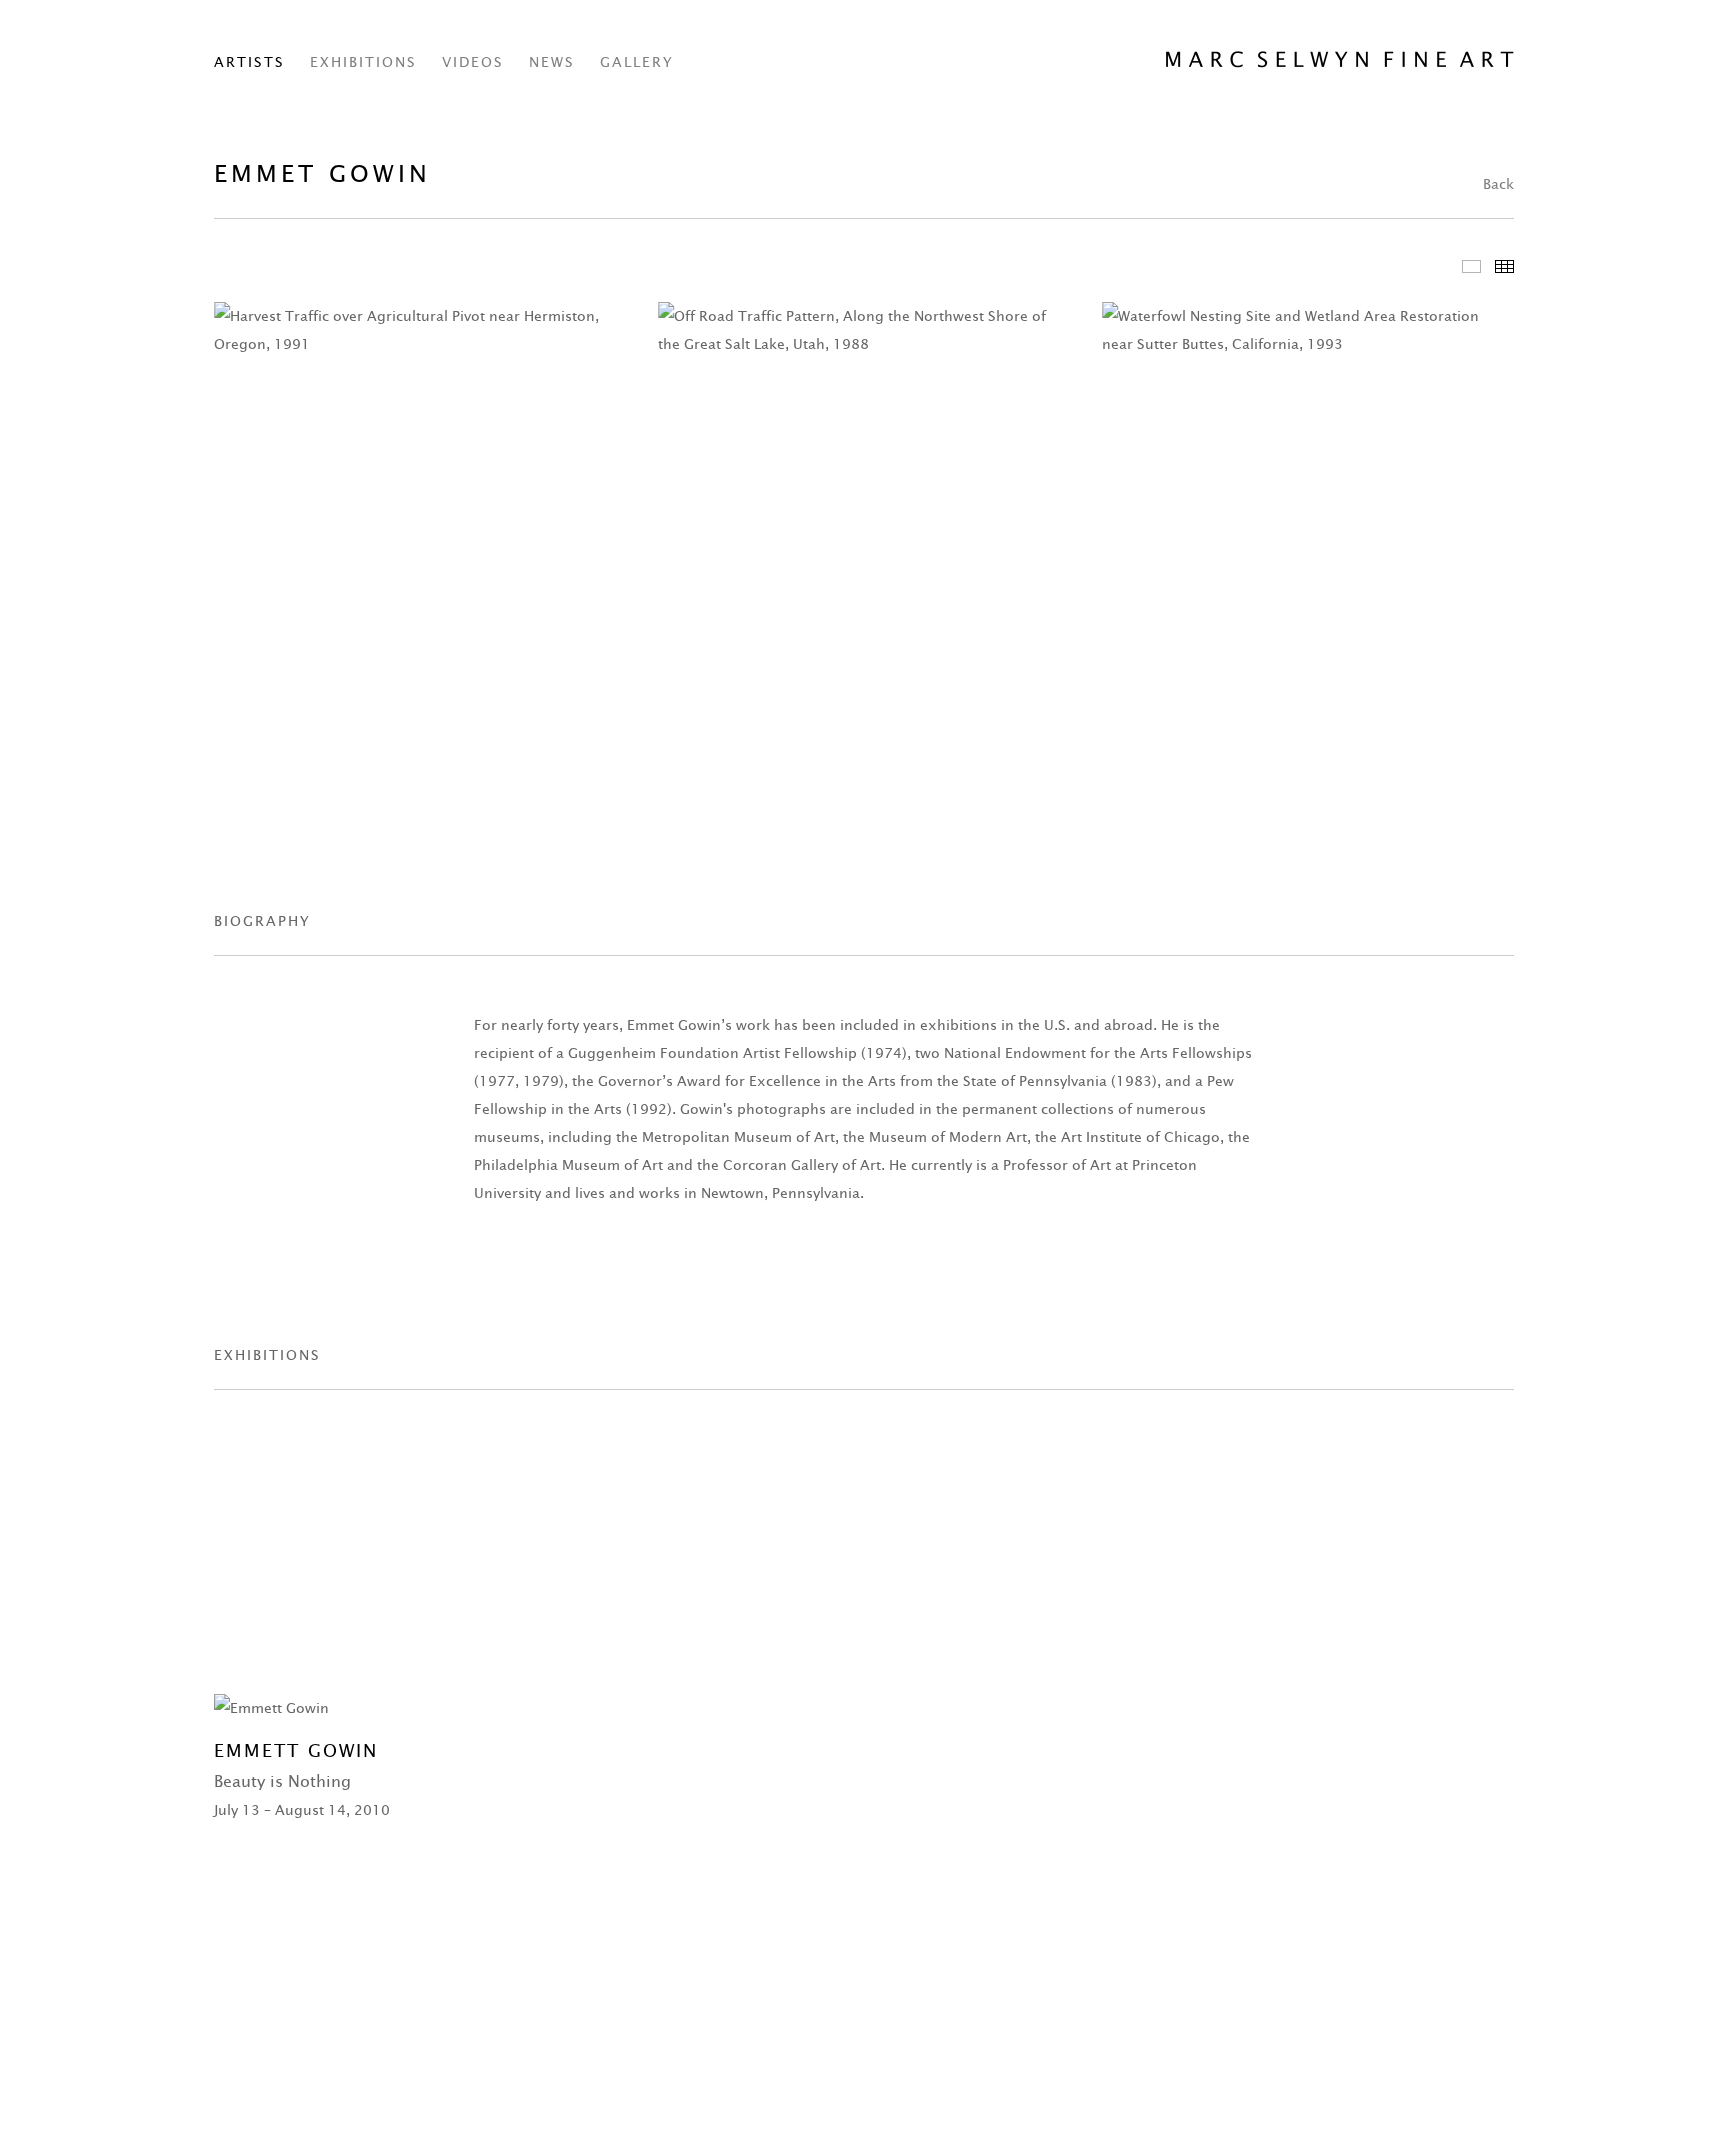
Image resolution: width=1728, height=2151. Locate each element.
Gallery (637, 62)
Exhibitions (363, 62)
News (552, 62)
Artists (249, 62)
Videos (473, 62)
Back (1498, 184)
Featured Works (1471, 266)
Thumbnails (1504, 266)
